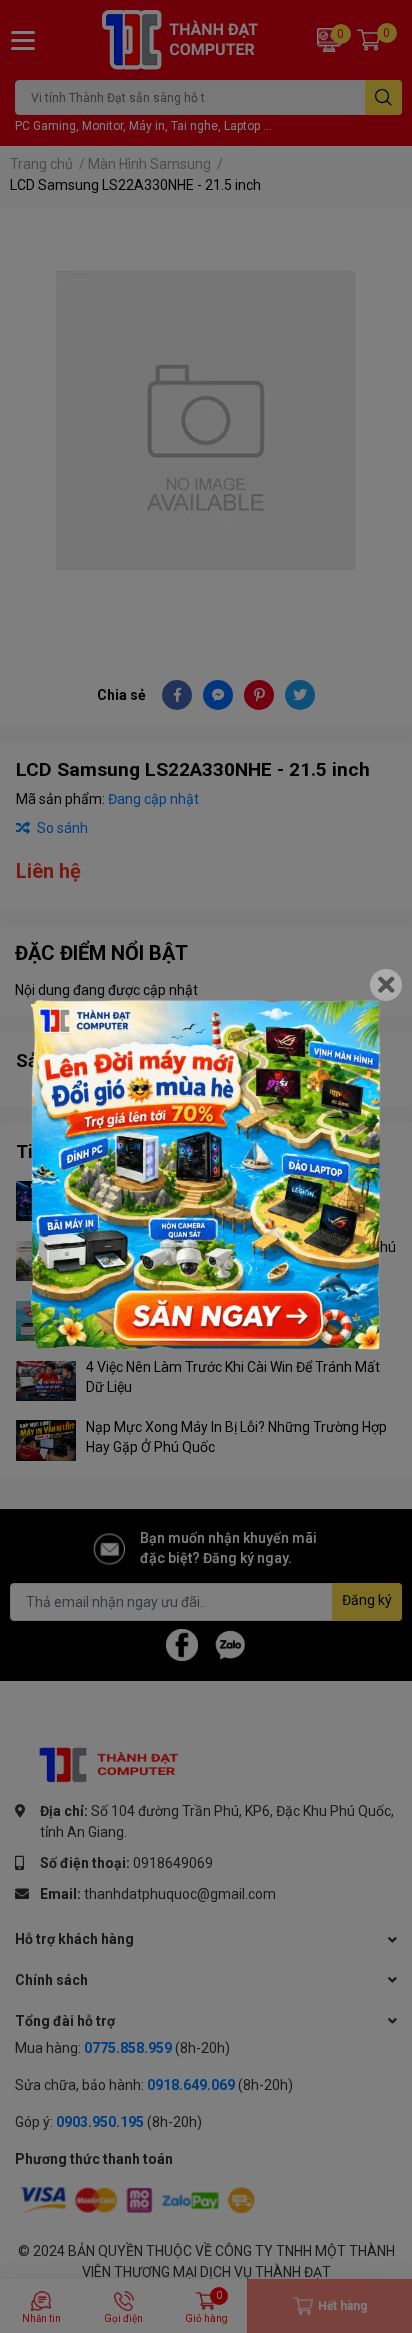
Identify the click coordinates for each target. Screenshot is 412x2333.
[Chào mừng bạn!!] (206, 1174)
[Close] (386, 984)
